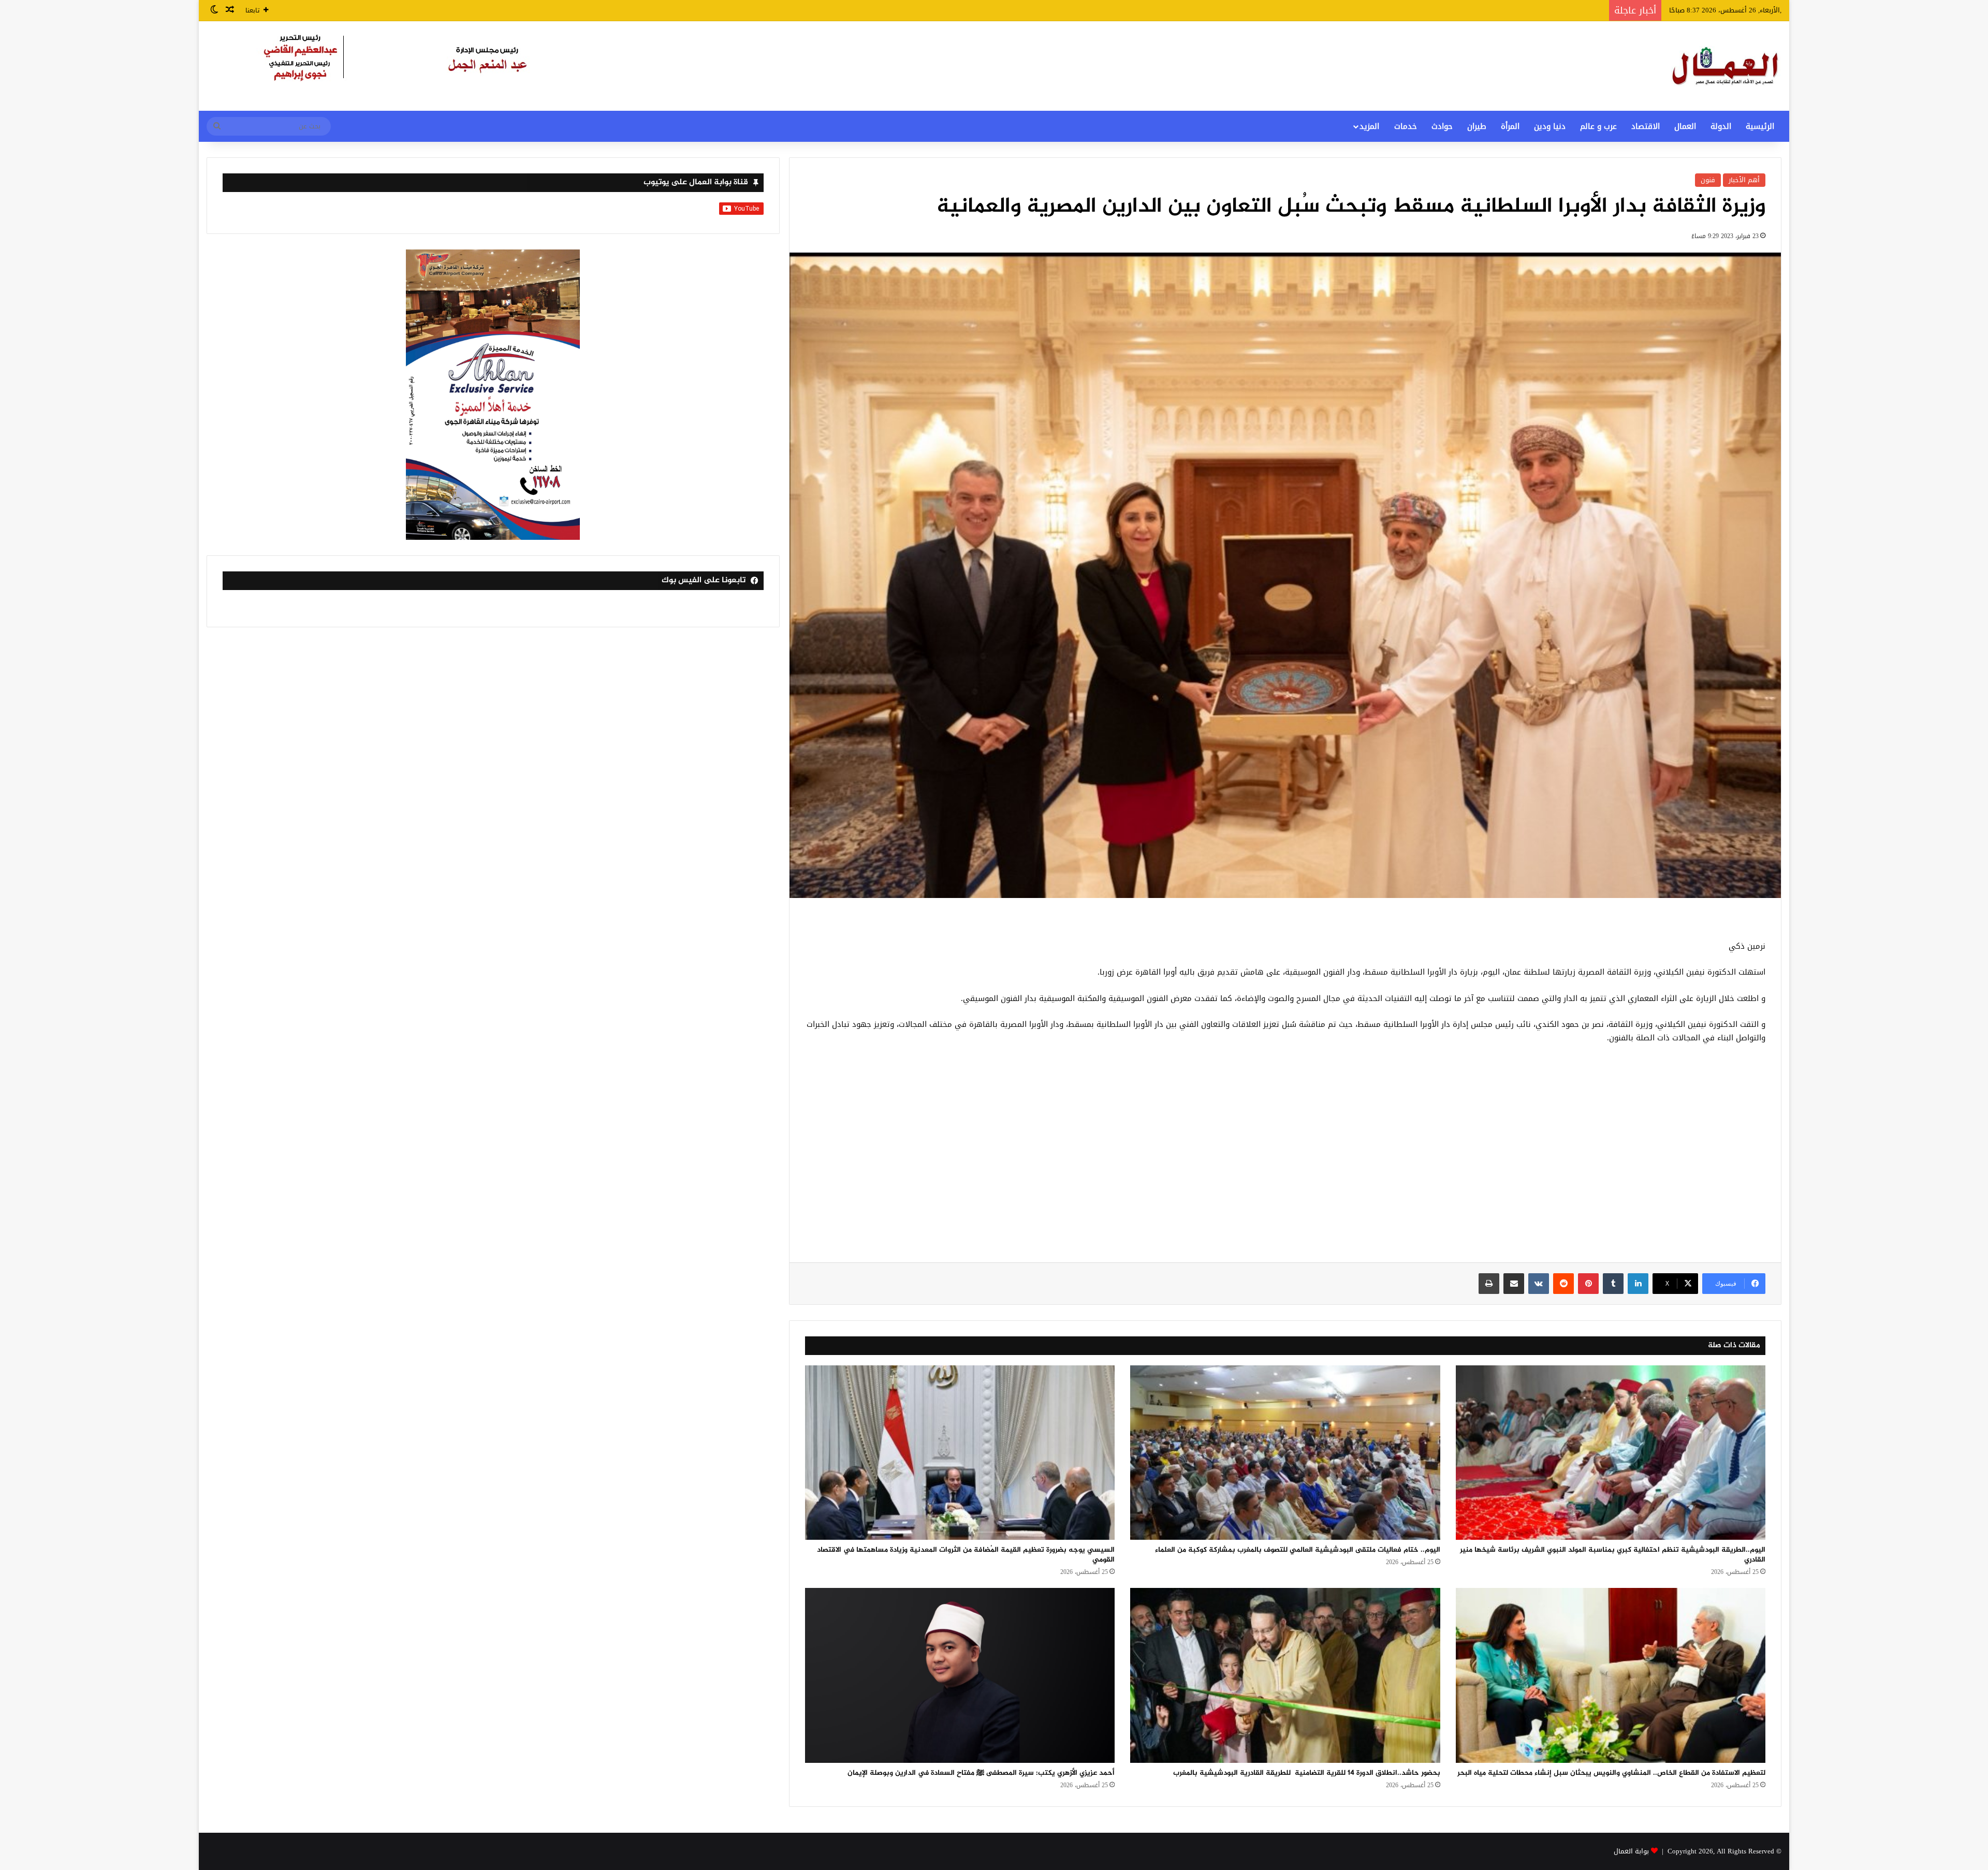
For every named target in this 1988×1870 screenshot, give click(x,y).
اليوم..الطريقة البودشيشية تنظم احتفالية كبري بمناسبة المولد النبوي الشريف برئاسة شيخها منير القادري (1613, 1555)
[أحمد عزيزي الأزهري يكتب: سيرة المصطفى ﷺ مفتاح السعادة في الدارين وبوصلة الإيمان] (960, 1675)
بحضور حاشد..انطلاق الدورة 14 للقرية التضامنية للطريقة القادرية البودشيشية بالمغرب (1306, 1773)
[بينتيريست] (1588, 1284)
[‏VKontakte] (1539, 1284)
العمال (1685, 126)
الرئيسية (1760, 126)
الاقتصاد (1646, 126)
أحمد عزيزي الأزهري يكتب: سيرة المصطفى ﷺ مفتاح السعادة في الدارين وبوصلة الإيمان (981, 1773)
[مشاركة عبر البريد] (1514, 1284)
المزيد (1369, 126)
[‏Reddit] (1563, 1284)
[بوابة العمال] (1726, 66)
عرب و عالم (1598, 126)
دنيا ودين (1550, 126)
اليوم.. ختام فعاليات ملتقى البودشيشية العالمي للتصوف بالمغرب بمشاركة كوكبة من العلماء (1298, 1550)
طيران (1477, 126)
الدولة (1721, 126)
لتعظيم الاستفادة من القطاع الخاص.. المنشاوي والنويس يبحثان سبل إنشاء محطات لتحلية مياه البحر (1611, 1773)
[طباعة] (1489, 1284)
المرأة (1510, 126)
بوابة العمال (1631, 1851)
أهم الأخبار (1744, 180)
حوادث (1442, 126)
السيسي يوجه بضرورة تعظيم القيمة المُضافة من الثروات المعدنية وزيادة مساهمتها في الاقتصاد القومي (966, 1555)
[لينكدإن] (1638, 1284)
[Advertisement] (1285, 1159)
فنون (1708, 180)
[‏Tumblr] (1613, 1284)
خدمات (1406, 126)
